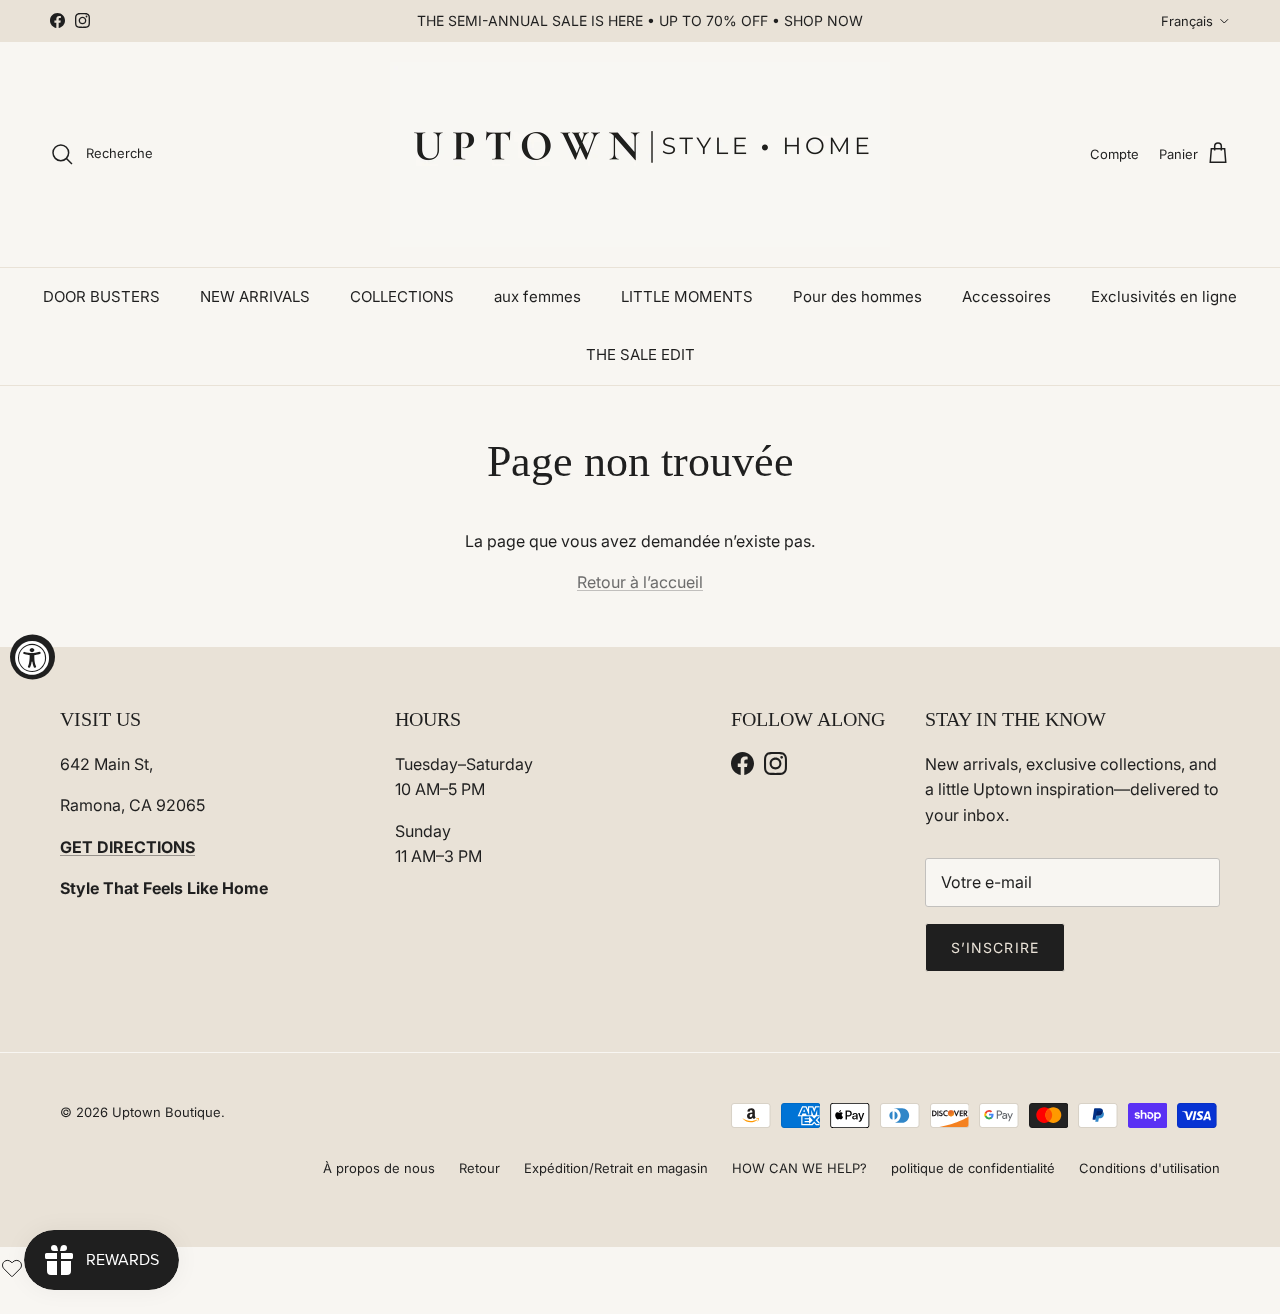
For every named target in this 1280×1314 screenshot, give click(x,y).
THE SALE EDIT (640, 354)
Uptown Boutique (166, 1112)
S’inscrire (995, 947)
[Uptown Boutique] (640, 154)
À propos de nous (379, 1168)
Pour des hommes (857, 296)
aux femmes (537, 296)
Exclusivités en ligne (1164, 296)
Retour (479, 1168)
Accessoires (1006, 296)
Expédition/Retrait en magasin (616, 1168)
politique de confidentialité (973, 1168)
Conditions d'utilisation (1149, 1168)
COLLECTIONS (402, 296)
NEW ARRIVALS (255, 296)
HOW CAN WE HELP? (799, 1168)
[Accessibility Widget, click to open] (32, 657)
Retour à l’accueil (640, 582)
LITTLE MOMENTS (687, 296)
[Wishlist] (12, 1266)
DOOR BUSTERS (101, 296)
